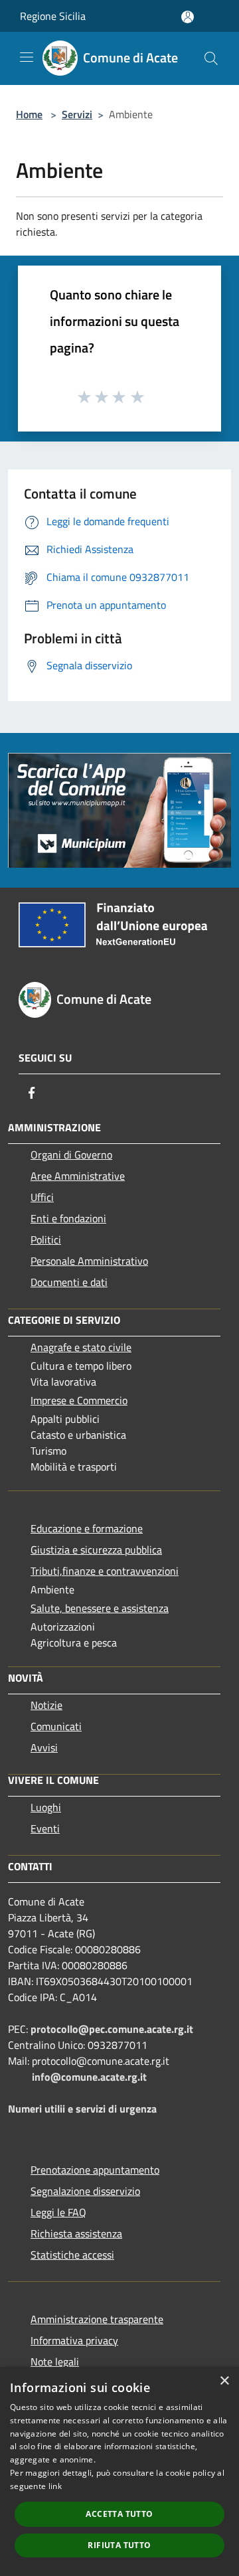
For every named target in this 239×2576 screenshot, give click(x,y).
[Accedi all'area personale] (188, 17)
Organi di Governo (71, 1155)
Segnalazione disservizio (85, 2191)
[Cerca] (211, 58)
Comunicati (56, 1726)
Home (29, 114)
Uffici (42, 1197)
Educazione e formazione (87, 1528)
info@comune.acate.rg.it (89, 2077)
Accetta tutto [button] (119, 2514)
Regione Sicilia (53, 16)
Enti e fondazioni (68, 1218)
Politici (46, 1240)
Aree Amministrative (78, 1176)
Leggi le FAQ (58, 2212)
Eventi (45, 1828)
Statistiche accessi (72, 2255)
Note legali (55, 2362)
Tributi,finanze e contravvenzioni (105, 1571)
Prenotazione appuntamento (95, 2170)
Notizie (46, 1705)
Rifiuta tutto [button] (119, 2545)
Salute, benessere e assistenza (100, 1608)
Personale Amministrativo (89, 1261)
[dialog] (119, 2471)
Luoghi (46, 1807)
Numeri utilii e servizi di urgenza (82, 2109)
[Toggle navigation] (27, 57)
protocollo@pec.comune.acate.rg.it (112, 2029)
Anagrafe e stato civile (81, 1347)
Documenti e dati (69, 1282)
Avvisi (44, 1747)
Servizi (77, 114)
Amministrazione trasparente (97, 2319)
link (55, 2486)
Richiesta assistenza (76, 2233)
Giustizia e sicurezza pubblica (96, 1550)
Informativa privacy (74, 2340)
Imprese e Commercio (79, 1400)
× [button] (224, 2381)
